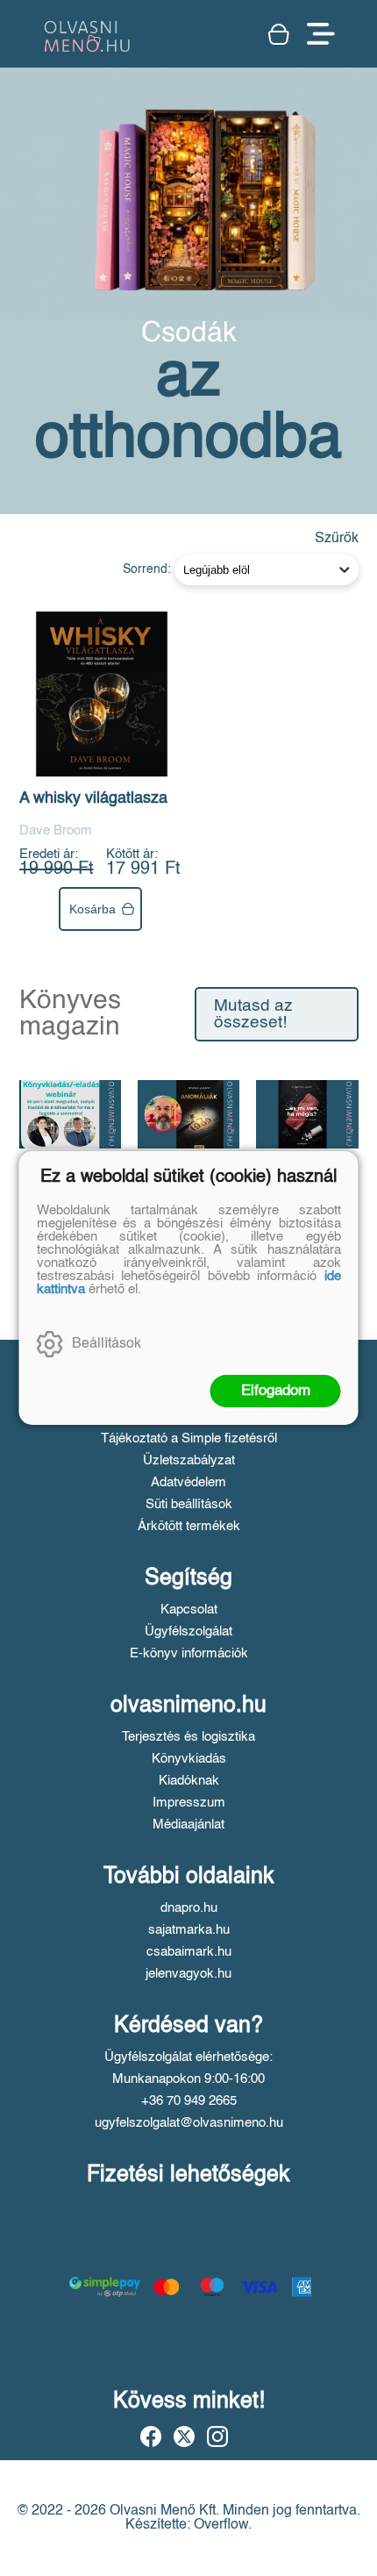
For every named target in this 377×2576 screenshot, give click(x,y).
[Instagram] (217, 2436)
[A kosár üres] (279, 34)
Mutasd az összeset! (253, 1014)
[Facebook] (151, 2436)
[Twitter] (184, 2436)
